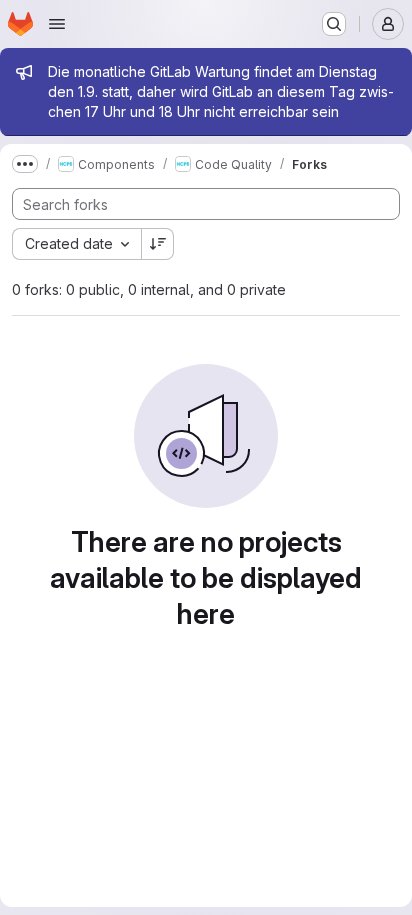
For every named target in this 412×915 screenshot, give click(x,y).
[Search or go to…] (334, 24)
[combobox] (76, 244)
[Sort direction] (158, 244)
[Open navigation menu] (57, 24)
